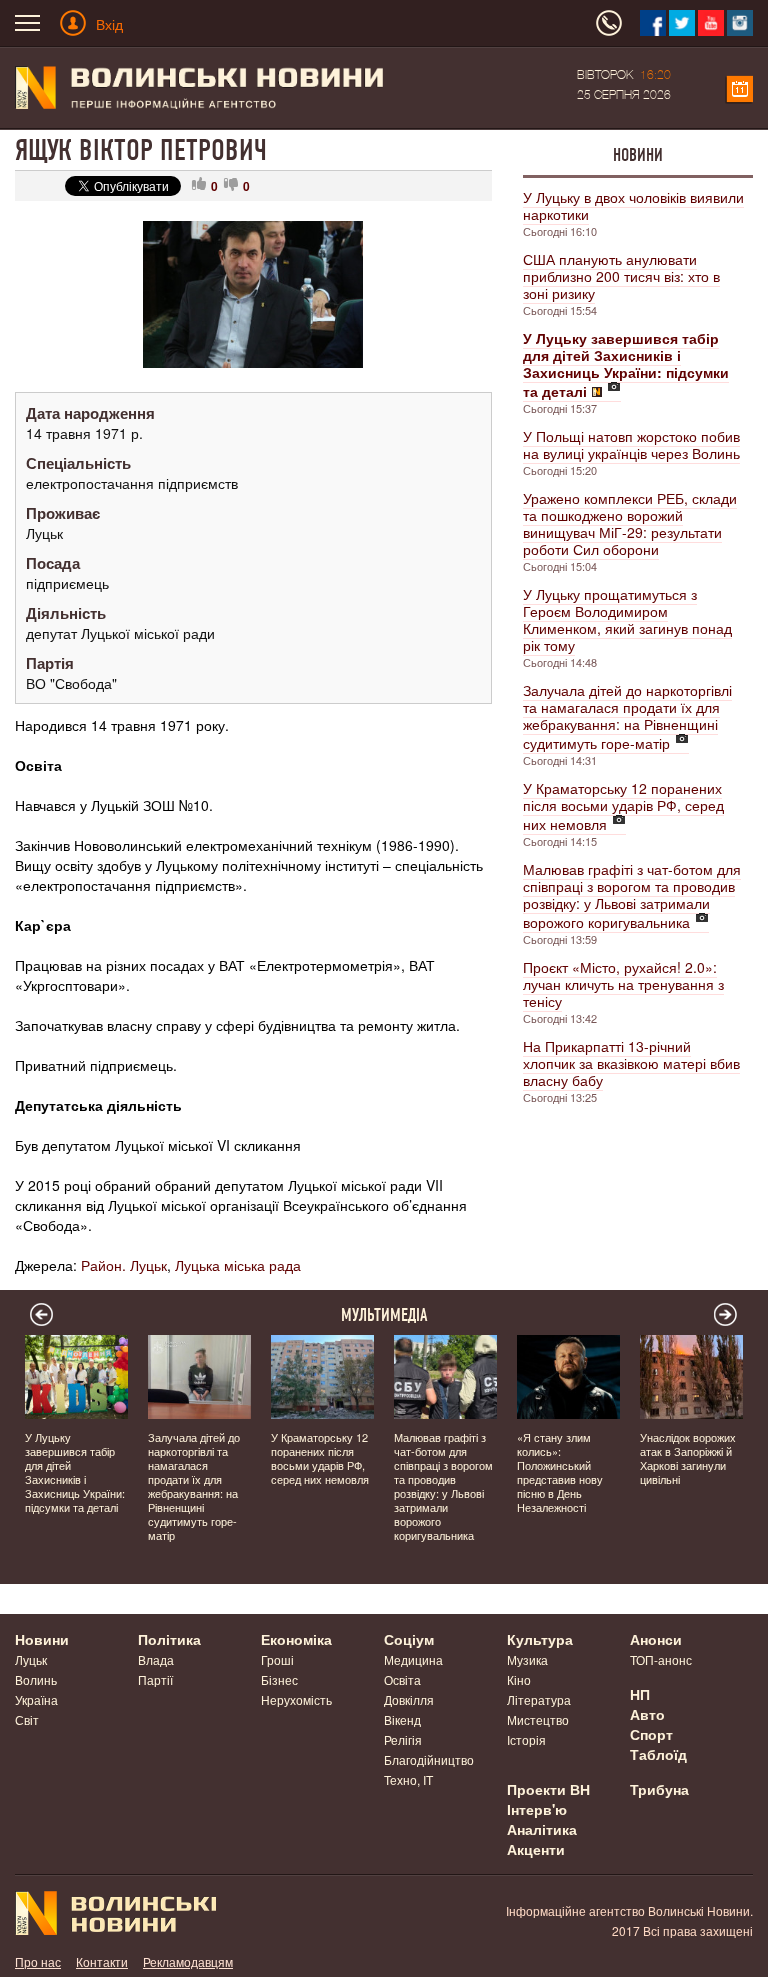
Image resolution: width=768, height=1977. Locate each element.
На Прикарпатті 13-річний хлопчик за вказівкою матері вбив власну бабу (631, 1063)
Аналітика (542, 1829)
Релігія (403, 1739)
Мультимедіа (384, 1315)
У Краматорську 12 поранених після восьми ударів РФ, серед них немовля (623, 806)
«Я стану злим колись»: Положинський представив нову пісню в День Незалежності (560, 1472)
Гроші (277, 1659)
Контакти (102, 1961)
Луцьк (31, 1659)
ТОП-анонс (661, 1659)
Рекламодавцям (188, 1961)
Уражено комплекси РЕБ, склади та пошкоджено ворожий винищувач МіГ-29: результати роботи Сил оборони (630, 523)
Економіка (296, 1639)
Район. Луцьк (124, 1265)
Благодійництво (429, 1759)
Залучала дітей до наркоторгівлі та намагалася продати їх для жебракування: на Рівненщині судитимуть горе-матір (627, 716)
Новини (638, 155)
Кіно (519, 1679)
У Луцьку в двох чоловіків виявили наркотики (633, 205)
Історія (526, 1739)
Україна (36, 1699)
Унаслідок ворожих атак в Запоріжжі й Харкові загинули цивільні (688, 1458)
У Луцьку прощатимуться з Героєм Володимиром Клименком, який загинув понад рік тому (627, 619)
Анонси (656, 1639)
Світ (27, 1719)
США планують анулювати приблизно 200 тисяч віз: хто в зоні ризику (621, 276)
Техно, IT (408, 1779)
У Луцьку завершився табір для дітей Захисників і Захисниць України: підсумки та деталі (75, 1472)
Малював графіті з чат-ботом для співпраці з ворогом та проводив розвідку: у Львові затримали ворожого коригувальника (632, 895)
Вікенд (402, 1719)
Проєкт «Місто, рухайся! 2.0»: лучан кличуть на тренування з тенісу (623, 984)
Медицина (413, 1659)
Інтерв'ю (537, 1809)
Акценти (536, 1849)
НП (640, 1694)
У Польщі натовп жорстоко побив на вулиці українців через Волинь (631, 444)
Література (539, 1699)
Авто (647, 1714)
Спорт (651, 1734)
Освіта (402, 1679)
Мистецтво (538, 1719)
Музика (527, 1659)
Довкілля (409, 1699)
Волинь (36, 1679)
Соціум (409, 1639)
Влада (156, 1659)
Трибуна (659, 1789)
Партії (155, 1679)
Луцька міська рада (238, 1265)
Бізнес (279, 1679)
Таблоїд (658, 1754)
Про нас (38, 1961)
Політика (169, 1639)
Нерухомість (296, 1699)
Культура (540, 1639)
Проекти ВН (548, 1789)
